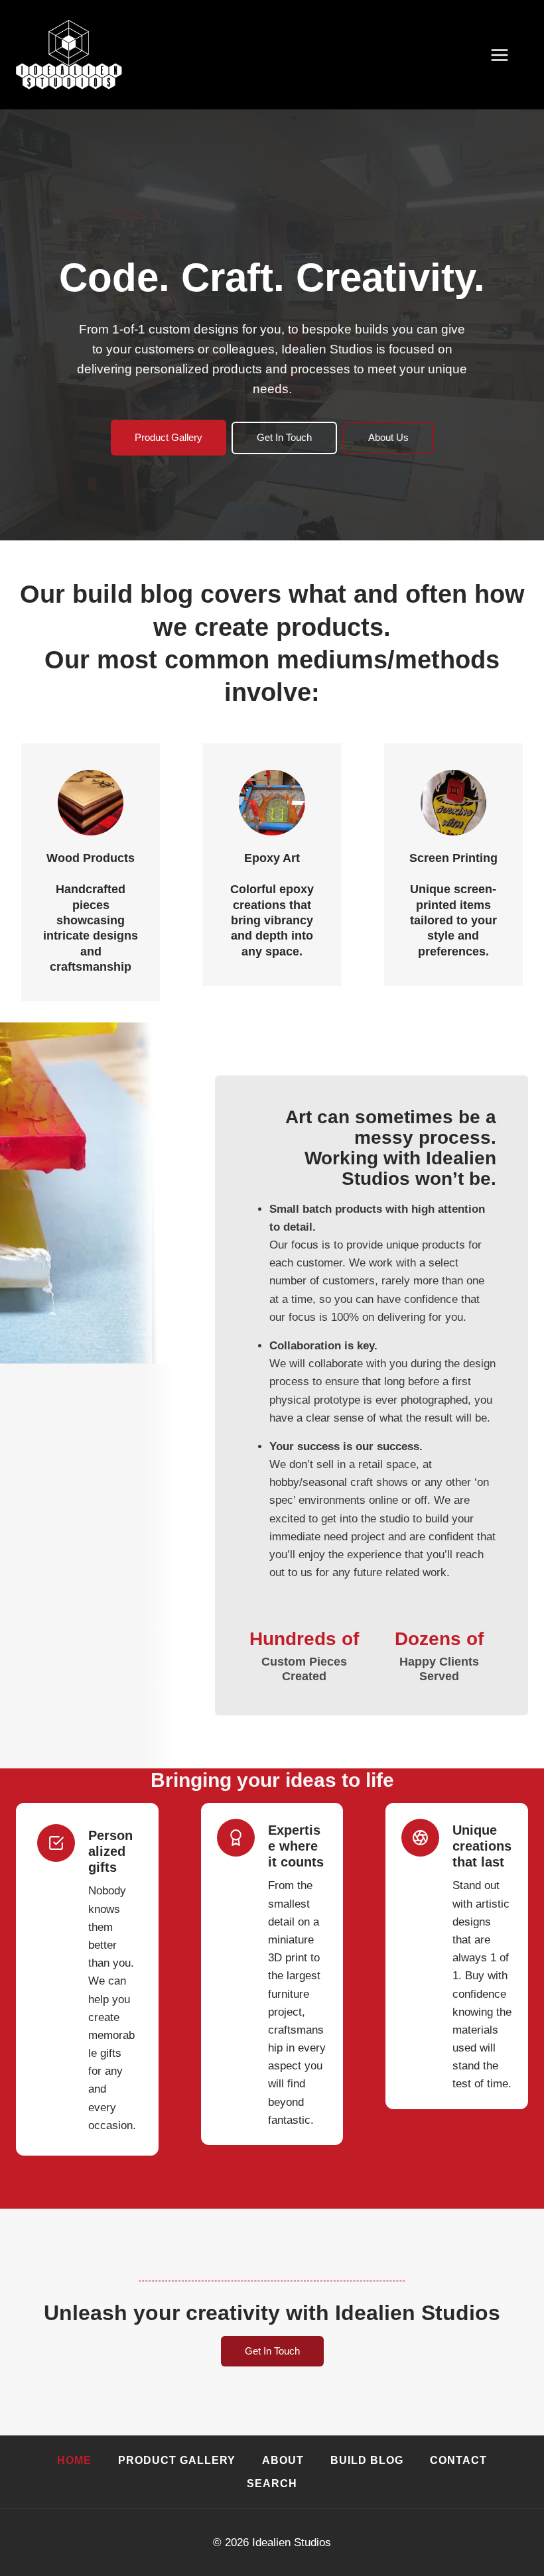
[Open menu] (506, 55)
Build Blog (367, 2460)
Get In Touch (284, 437)
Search (272, 2484)
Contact (458, 2460)
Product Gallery (169, 437)
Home (74, 2460)
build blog (133, 594)
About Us (388, 437)
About (283, 2460)
